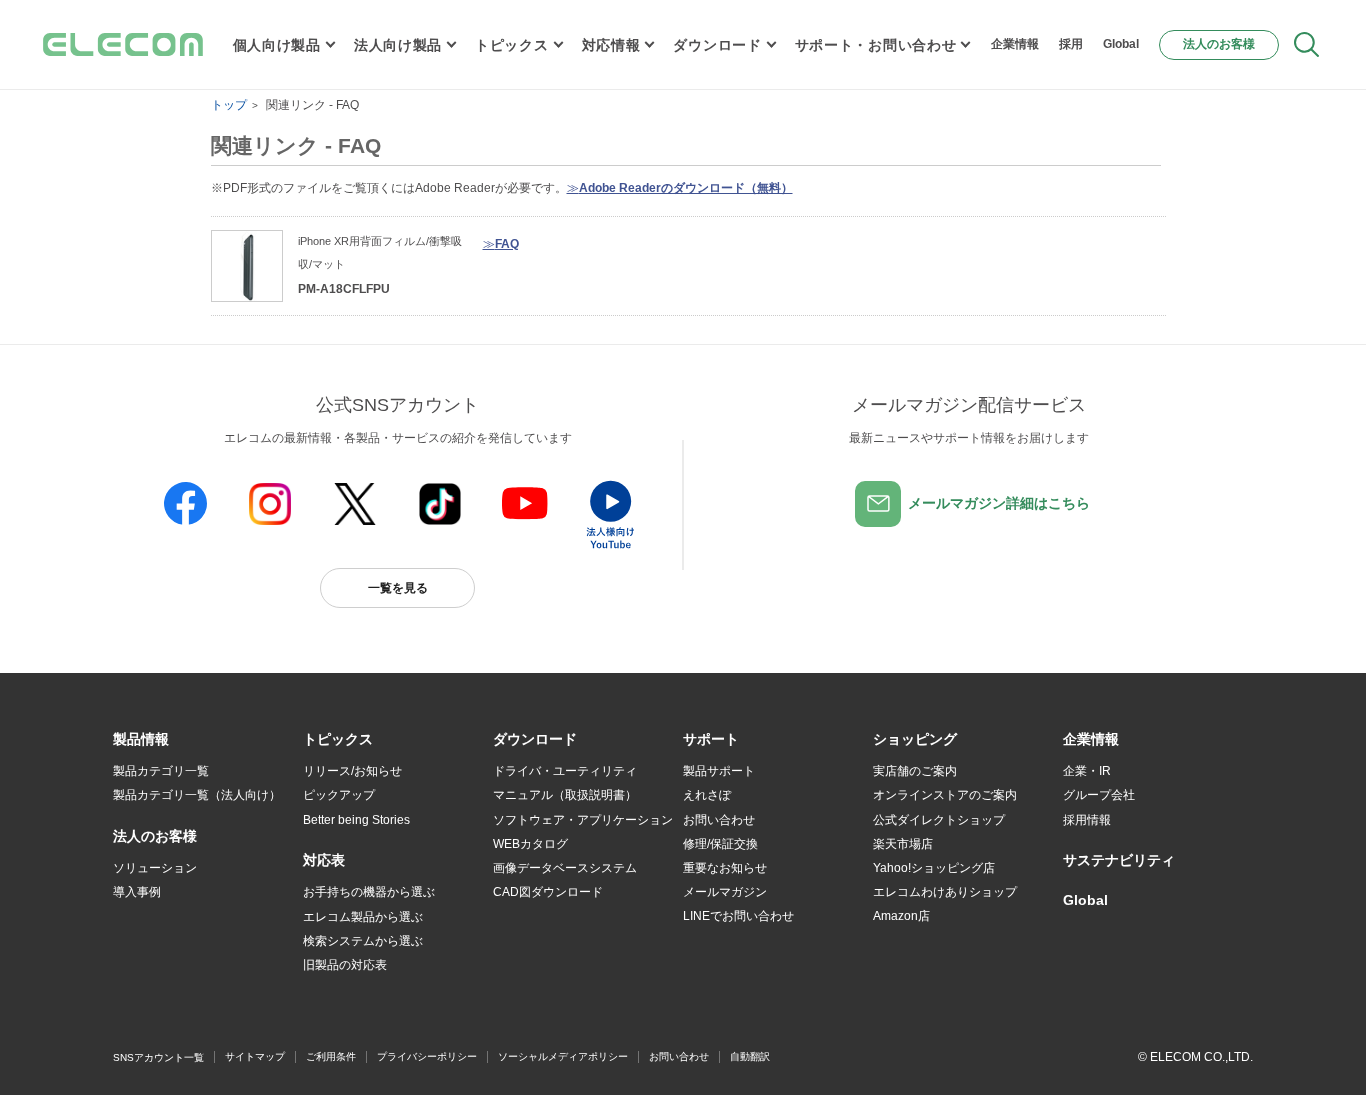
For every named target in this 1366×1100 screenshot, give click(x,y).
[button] (338, 740)
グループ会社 (1099, 795)
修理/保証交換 (720, 844)
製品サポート (719, 771)
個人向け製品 (277, 45)
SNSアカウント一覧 (158, 1057)
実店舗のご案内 (915, 771)
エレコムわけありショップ (945, 892)
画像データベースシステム (565, 868)
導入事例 (137, 892)
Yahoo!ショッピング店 (934, 868)
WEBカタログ (530, 844)
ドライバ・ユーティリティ (565, 771)
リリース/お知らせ (352, 771)
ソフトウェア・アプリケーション (583, 820)
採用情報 (1087, 820)
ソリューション (155, 868)
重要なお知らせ (725, 868)
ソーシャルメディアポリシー (563, 1056)
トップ (229, 105)
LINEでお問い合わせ (738, 916)
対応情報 (611, 45)
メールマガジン (725, 892)
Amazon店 (901, 916)
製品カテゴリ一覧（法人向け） (197, 795)
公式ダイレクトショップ (939, 820)
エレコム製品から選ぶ (363, 917)
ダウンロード (717, 45)
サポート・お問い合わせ (876, 45)
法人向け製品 (398, 45)
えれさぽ (707, 795)
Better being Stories (356, 820)
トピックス (512, 45)
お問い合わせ (719, 820)
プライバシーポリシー (427, 1056)
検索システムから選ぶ (363, 941)
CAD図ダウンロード (548, 892)
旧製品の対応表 (345, 965)
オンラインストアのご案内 (945, 795)
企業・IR (1087, 771)
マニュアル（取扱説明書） (565, 795)
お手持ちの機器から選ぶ (369, 892)
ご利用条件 (331, 1056)
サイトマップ (255, 1056)
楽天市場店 (903, 844)
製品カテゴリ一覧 (161, 771)
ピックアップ (339, 795)
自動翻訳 (750, 1056)
